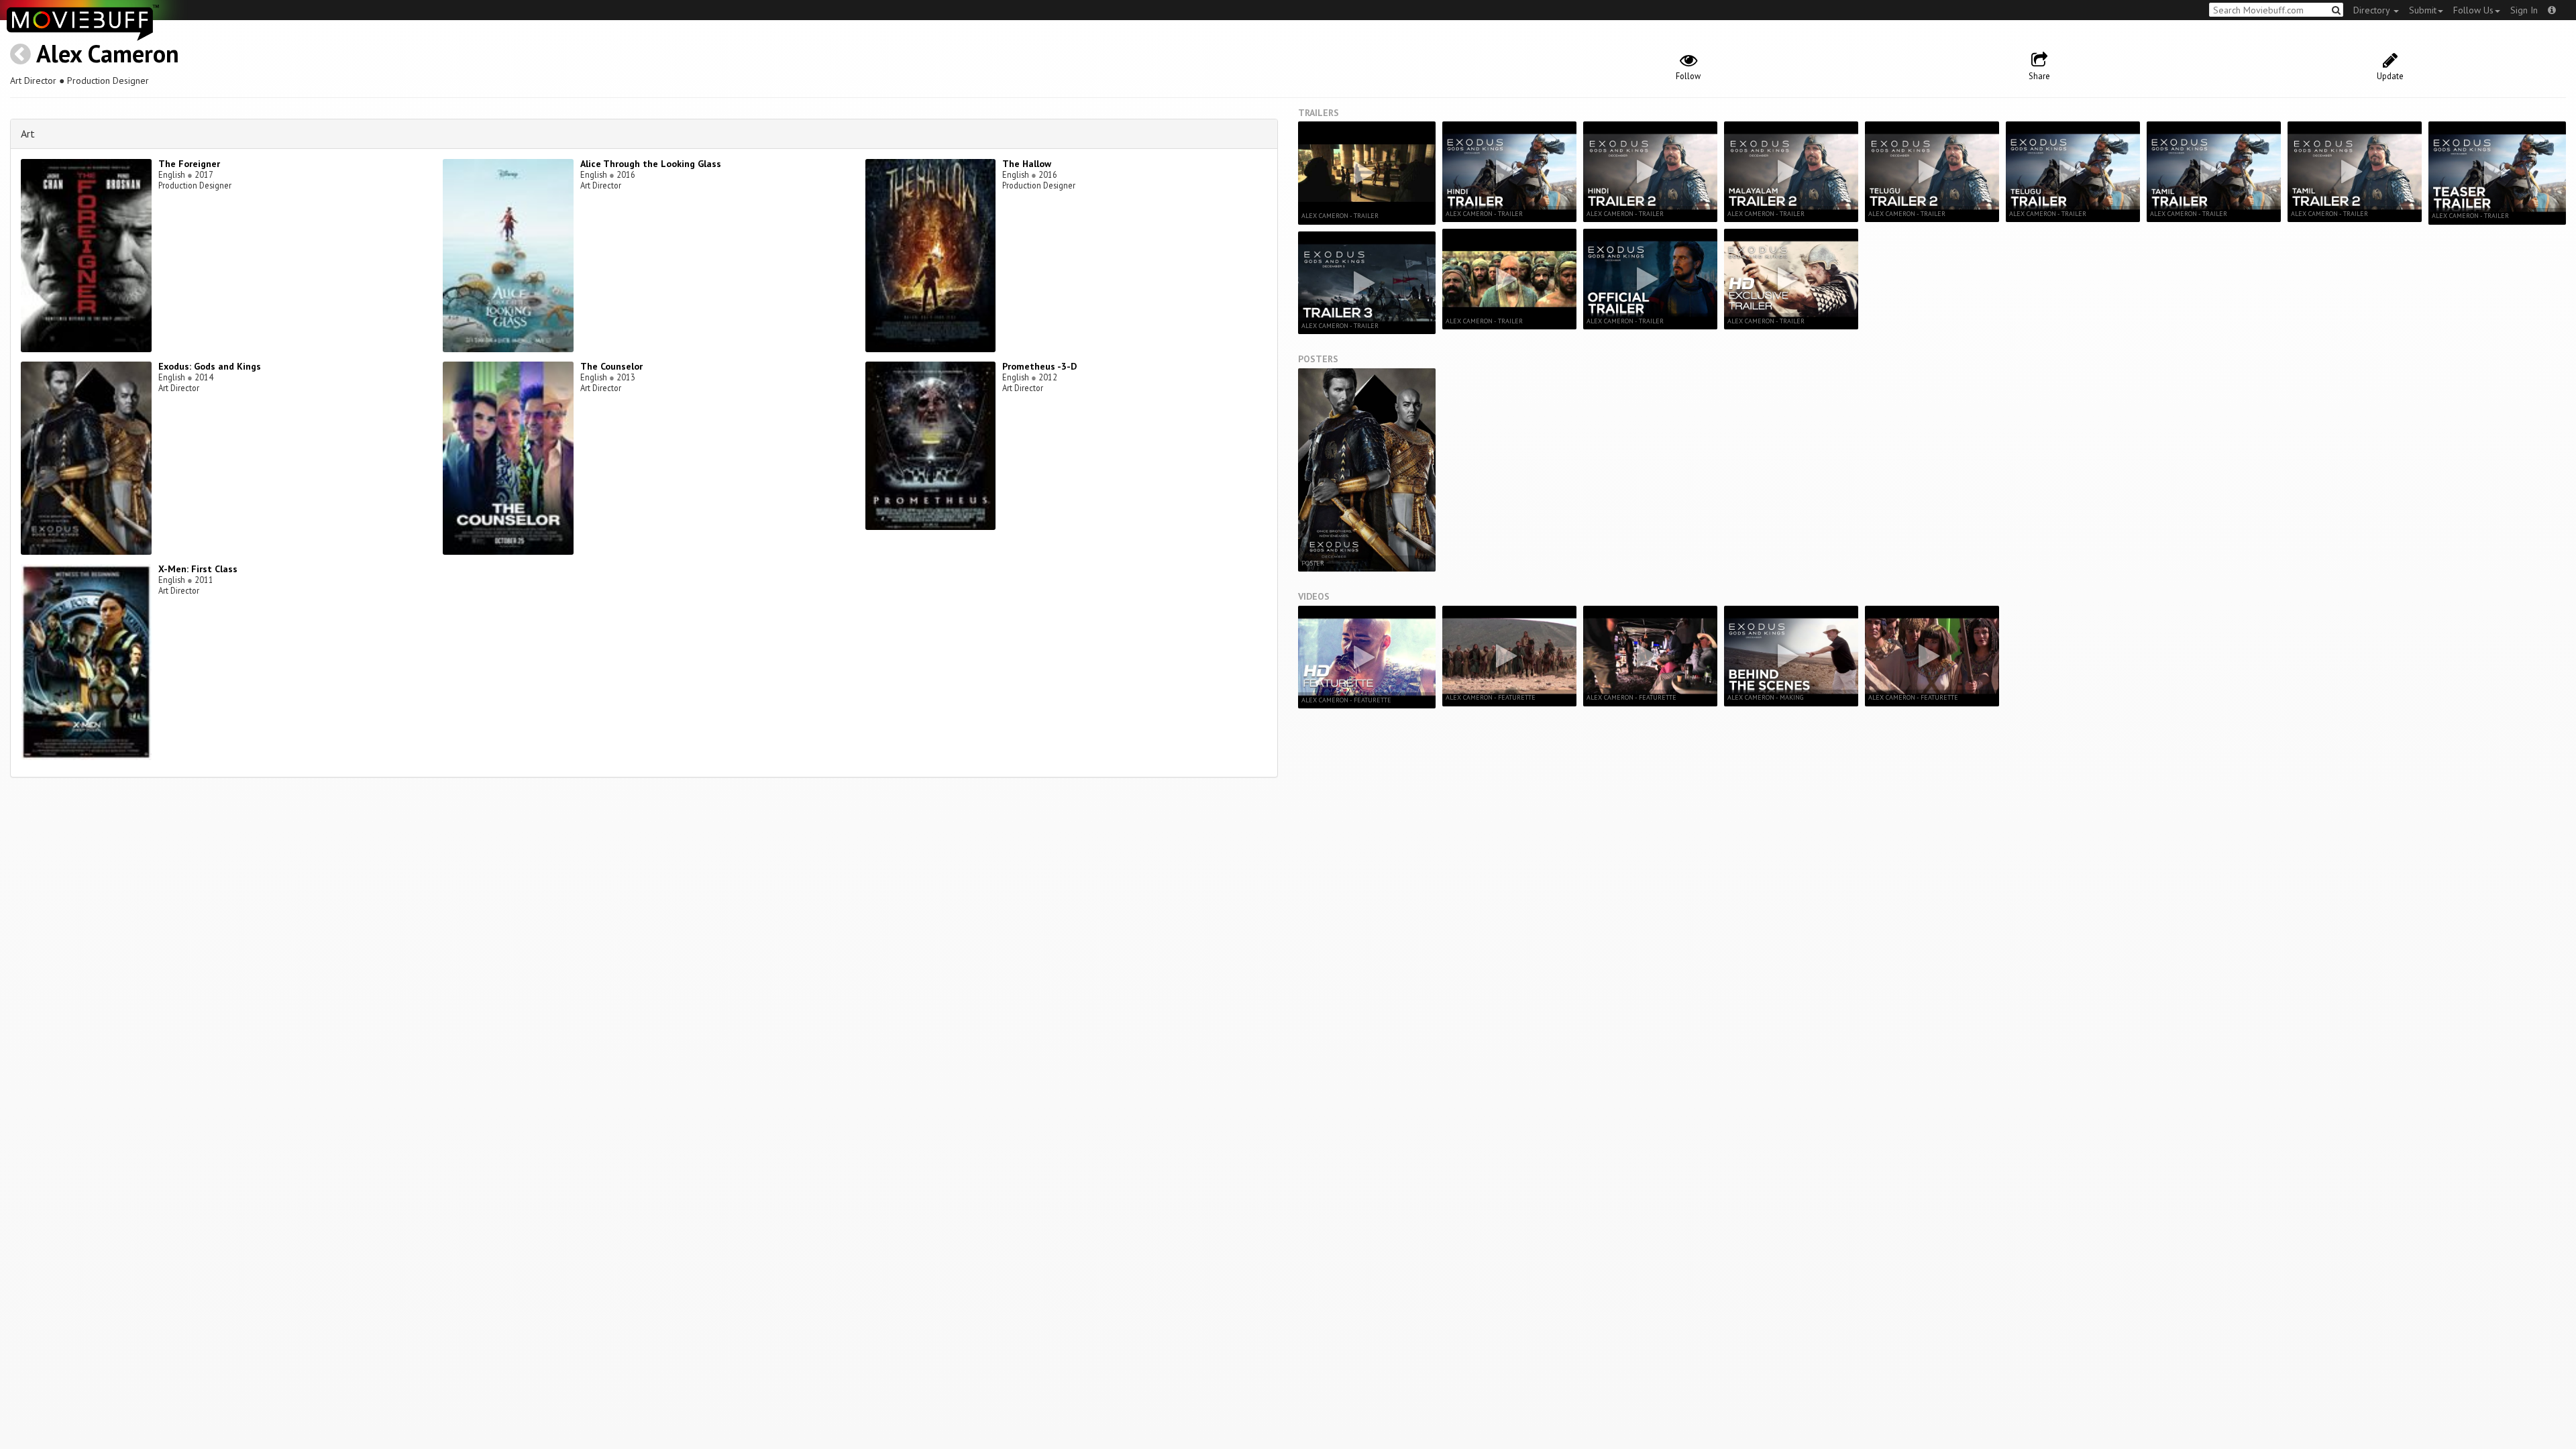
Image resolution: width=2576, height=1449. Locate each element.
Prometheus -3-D (1039, 366)
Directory (2373, 10)
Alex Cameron (108, 53)
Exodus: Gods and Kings (210, 366)
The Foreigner (189, 164)
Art (28, 133)
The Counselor (611, 366)
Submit (2423, 10)
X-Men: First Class (198, 569)
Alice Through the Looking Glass (651, 164)
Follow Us (2473, 10)
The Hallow (1027, 164)
